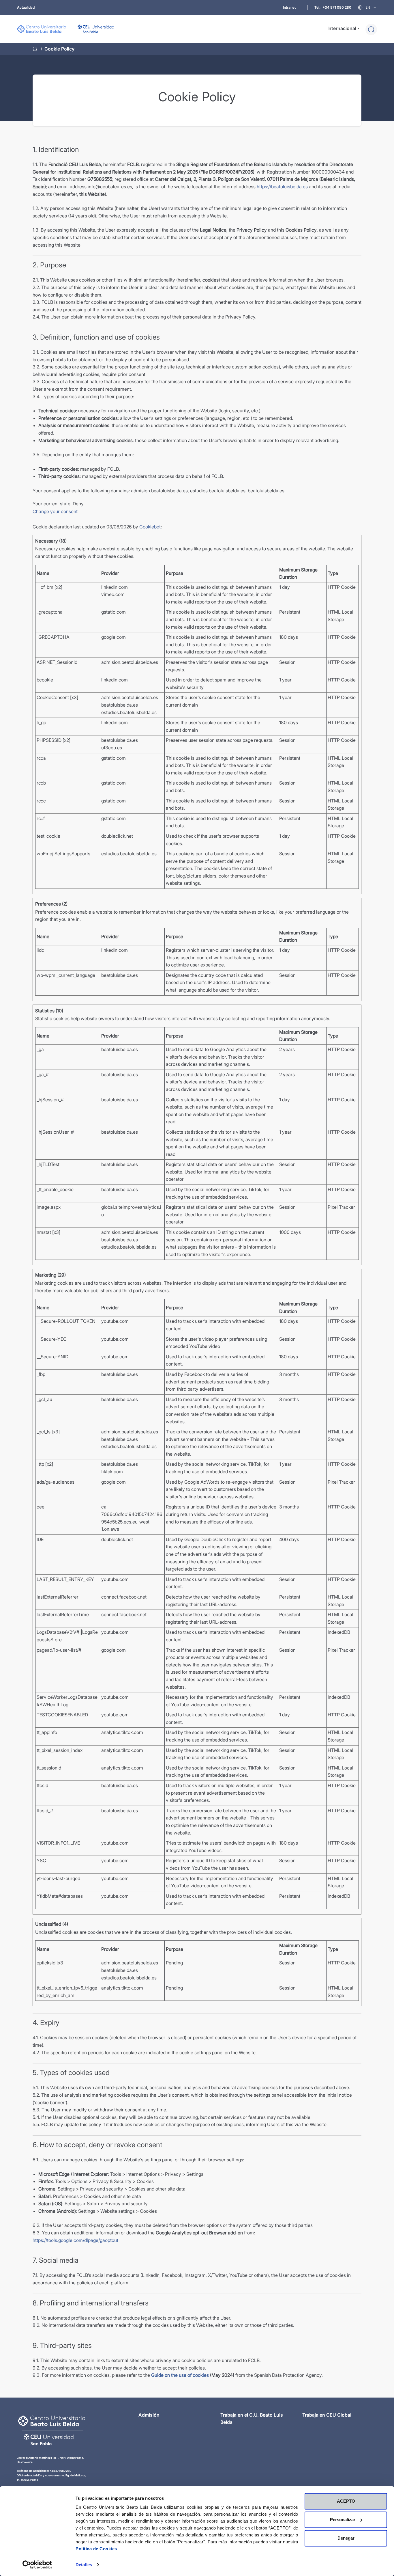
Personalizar (343, 2520)
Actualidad (26, 7)
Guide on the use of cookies (181, 2375)
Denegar (346, 2538)
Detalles (84, 2565)
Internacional (342, 28)
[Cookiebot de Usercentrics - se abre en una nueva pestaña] (37, 2565)
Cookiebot (150, 527)
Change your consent (55, 511)
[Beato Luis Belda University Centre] (65, 29)
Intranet (289, 7)
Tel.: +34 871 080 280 (333, 7)
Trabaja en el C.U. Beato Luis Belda (252, 2419)
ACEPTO (346, 2501)
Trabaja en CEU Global (327, 2415)
